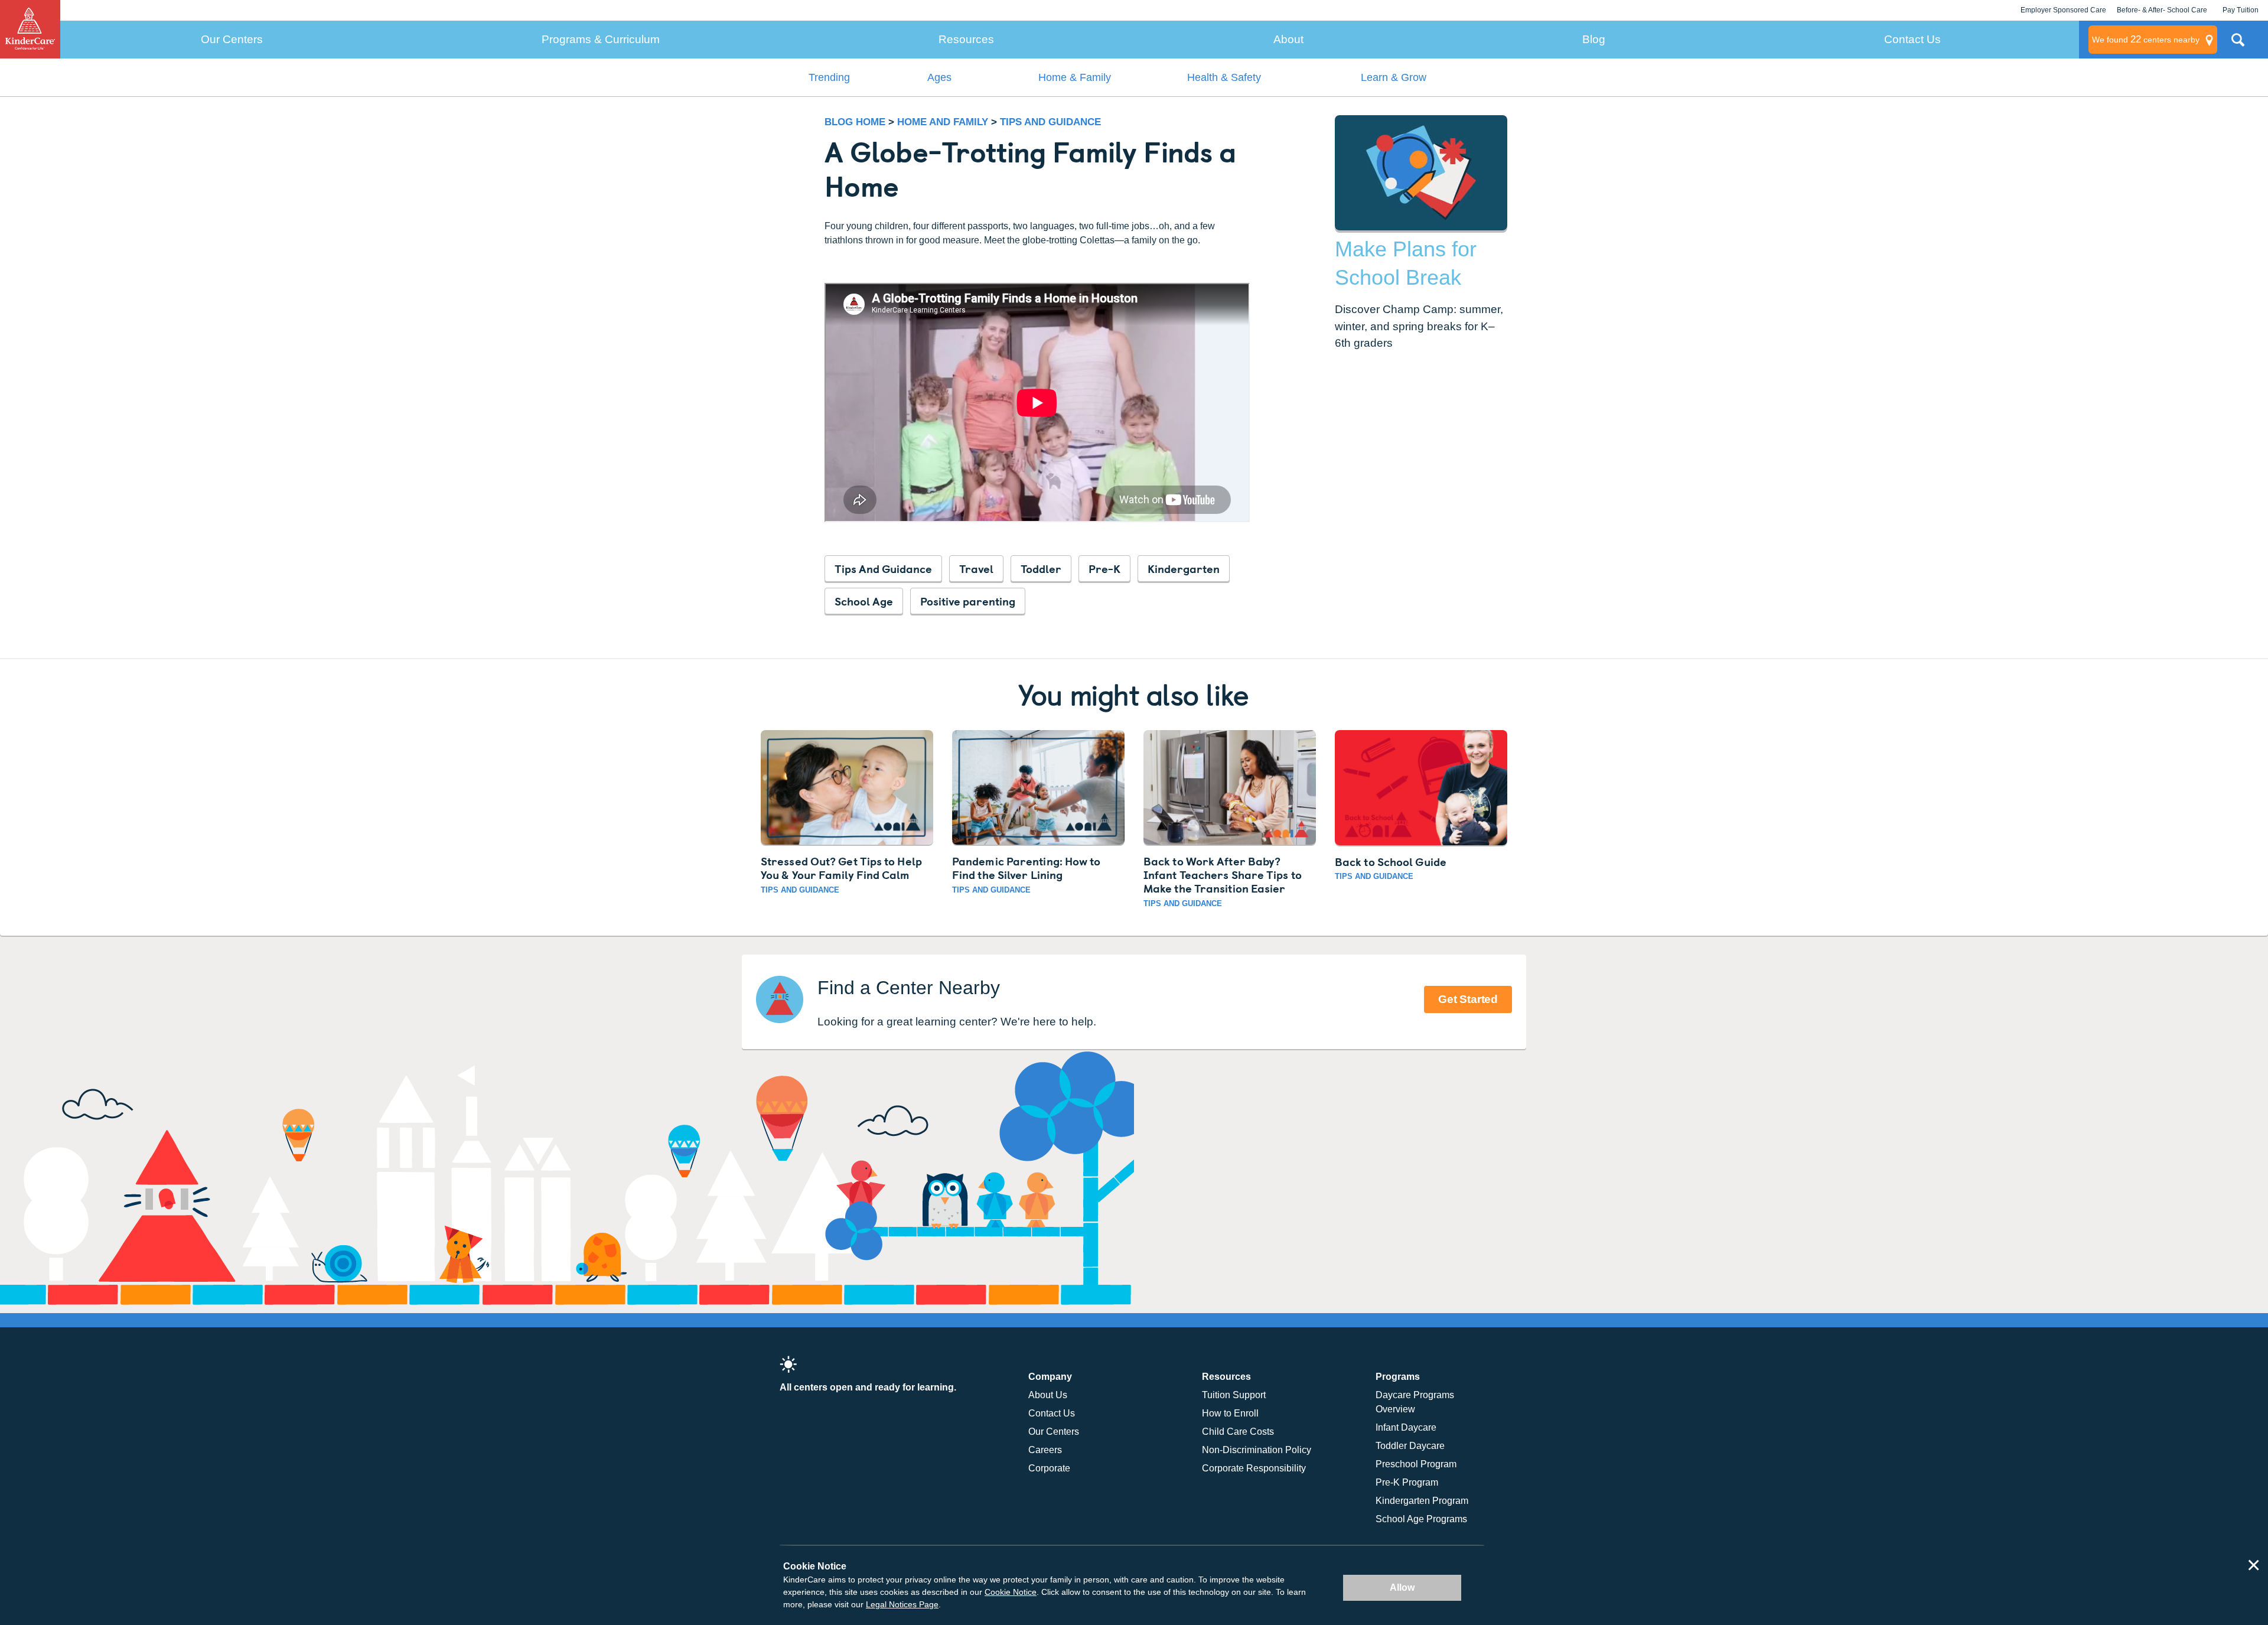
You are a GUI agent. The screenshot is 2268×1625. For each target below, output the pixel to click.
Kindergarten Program (1422, 1501)
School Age (864, 601)
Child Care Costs (1238, 1432)
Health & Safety (1224, 77)
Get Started (1468, 999)
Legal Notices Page (902, 1604)
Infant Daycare (1406, 1427)
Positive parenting (968, 601)
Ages (939, 77)
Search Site (2238, 44)
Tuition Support (1234, 1395)
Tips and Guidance (1050, 122)
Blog (1594, 39)
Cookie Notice (1011, 1592)
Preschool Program (1416, 1464)
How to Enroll (1230, 1413)
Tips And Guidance (883, 568)
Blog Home (855, 122)
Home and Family (944, 122)
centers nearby (2146, 39)
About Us (1048, 1395)
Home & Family (1075, 77)
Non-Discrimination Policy (1257, 1450)
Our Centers (232, 39)
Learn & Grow (1394, 77)
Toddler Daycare (1410, 1446)
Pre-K (1104, 568)
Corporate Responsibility (1254, 1468)
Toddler (1041, 568)
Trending (829, 77)
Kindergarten (1184, 568)
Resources (966, 39)
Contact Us (1912, 39)
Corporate (1049, 1468)
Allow (1402, 1587)
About (1288, 39)
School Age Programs (1421, 1519)
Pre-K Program (1407, 1482)
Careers (1045, 1450)
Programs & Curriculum (601, 39)
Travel (976, 568)
